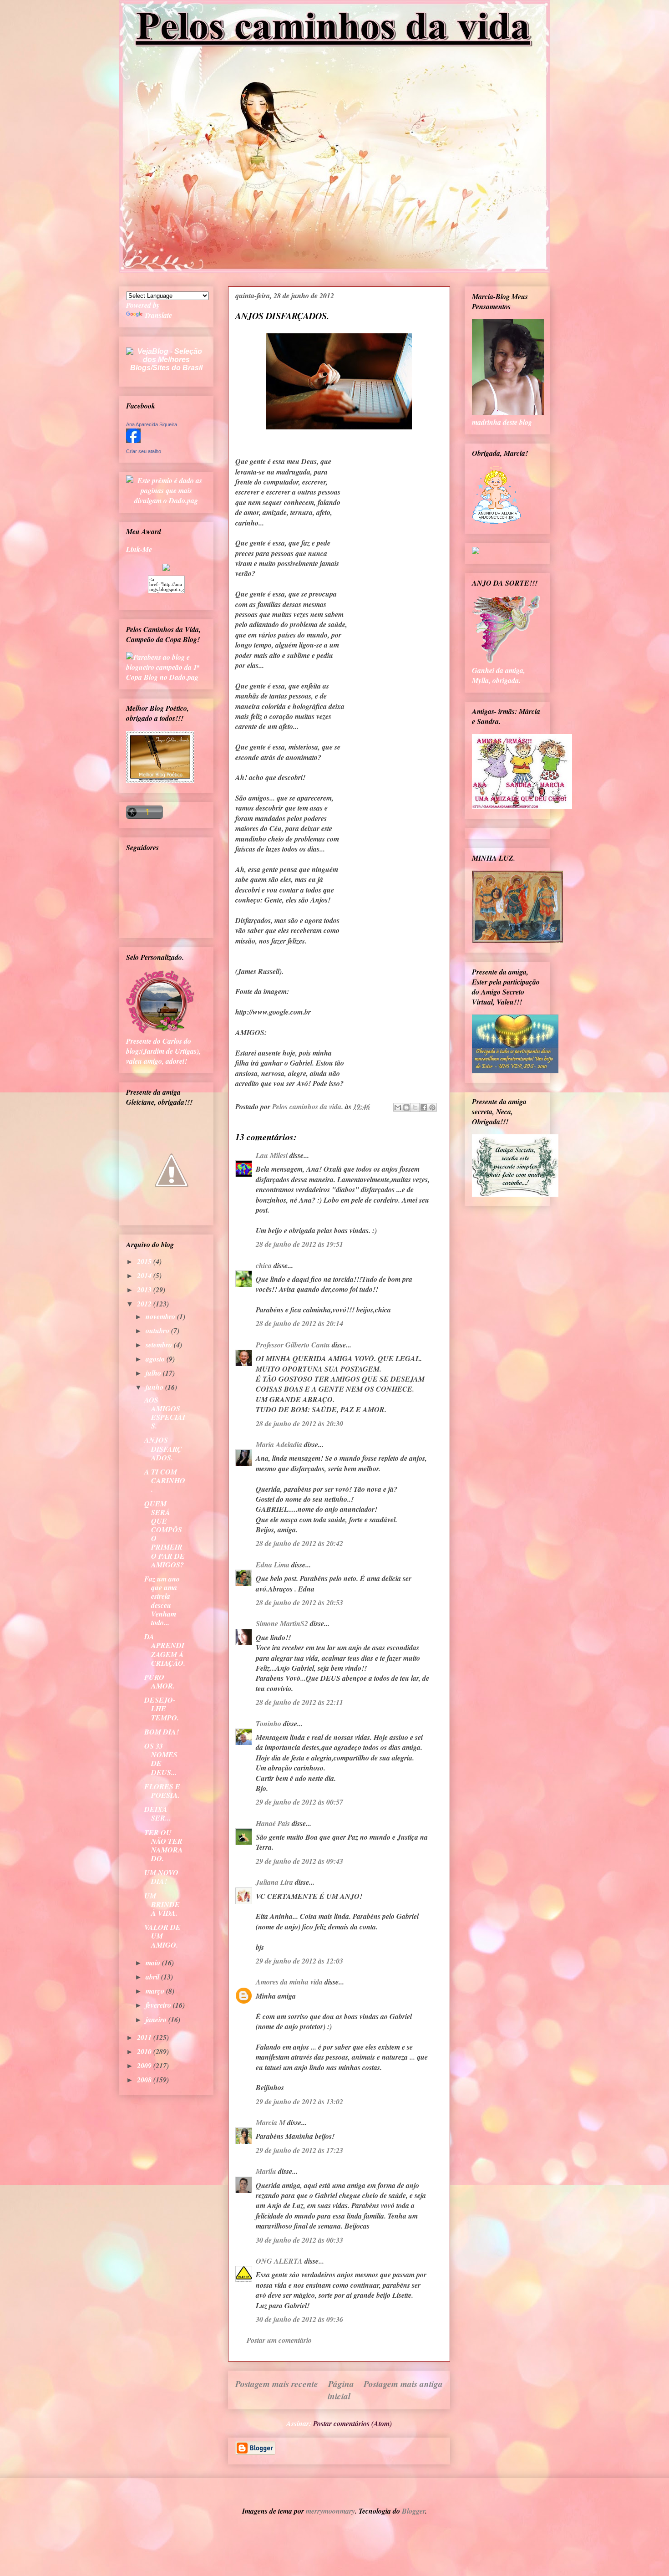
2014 (145, 1275)
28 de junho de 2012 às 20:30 (299, 1423)
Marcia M (271, 2122)
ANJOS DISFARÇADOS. (163, 1449)
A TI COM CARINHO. (165, 1480)
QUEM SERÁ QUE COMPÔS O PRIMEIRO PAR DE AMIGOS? (165, 1534)
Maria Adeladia (279, 1444)
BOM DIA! (162, 1732)
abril (153, 1977)
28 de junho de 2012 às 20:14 (299, 1323)
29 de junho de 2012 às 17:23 (299, 2150)
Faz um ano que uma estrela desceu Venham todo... (162, 1601)
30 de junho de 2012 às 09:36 (299, 2319)
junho (155, 1387)
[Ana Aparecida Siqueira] (133, 440)
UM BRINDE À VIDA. (162, 1904)
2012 (145, 1304)
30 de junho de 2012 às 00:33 (299, 2240)
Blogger (413, 2511)
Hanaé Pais (273, 1823)
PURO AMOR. (160, 1681)
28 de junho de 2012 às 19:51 (299, 1244)
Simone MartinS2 (282, 1623)
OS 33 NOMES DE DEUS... (161, 1759)
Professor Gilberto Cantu (293, 1345)
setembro (160, 1345)
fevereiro (159, 2005)
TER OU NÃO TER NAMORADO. (164, 1846)
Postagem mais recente (277, 2384)
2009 (145, 2066)
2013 (145, 1290)
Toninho (269, 1724)
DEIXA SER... (157, 1813)
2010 (145, 2051)
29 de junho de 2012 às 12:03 (299, 1961)
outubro (158, 1331)
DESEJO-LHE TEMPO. (162, 1709)
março (156, 1991)
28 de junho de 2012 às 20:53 (299, 1602)
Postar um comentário (279, 2340)
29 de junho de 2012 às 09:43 (299, 1861)
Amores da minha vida (289, 1982)
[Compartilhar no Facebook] (424, 1107)
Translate (158, 315)
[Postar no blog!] (406, 1107)
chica (264, 1265)
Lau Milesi (272, 1155)
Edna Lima (273, 1565)
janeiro (157, 2020)
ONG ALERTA (279, 2261)
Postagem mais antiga (403, 2384)
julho (154, 1373)
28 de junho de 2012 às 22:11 (299, 1702)
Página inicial (341, 2390)
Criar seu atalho (144, 451)
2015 (145, 1261)
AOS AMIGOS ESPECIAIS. (165, 1413)
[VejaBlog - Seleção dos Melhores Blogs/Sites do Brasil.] (166, 357)
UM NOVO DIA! (161, 1877)
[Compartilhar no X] (415, 1107)
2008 (145, 2080)
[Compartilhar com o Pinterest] (432, 1107)
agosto (156, 1359)
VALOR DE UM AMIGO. (162, 1936)
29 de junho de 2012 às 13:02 (299, 2102)
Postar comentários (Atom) (352, 2423)
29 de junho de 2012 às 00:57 (299, 1802)
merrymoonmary (330, 2511)
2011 (145, 2037)
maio (154, 1963)
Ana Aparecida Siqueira (152, 424)
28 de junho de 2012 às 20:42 (299, 1543)
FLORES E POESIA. (162, 1791)
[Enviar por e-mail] (398, 1107)
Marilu (266, 2171)
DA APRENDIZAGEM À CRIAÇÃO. (165, 1650)
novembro (161, 1316)
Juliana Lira (274, 1882)
